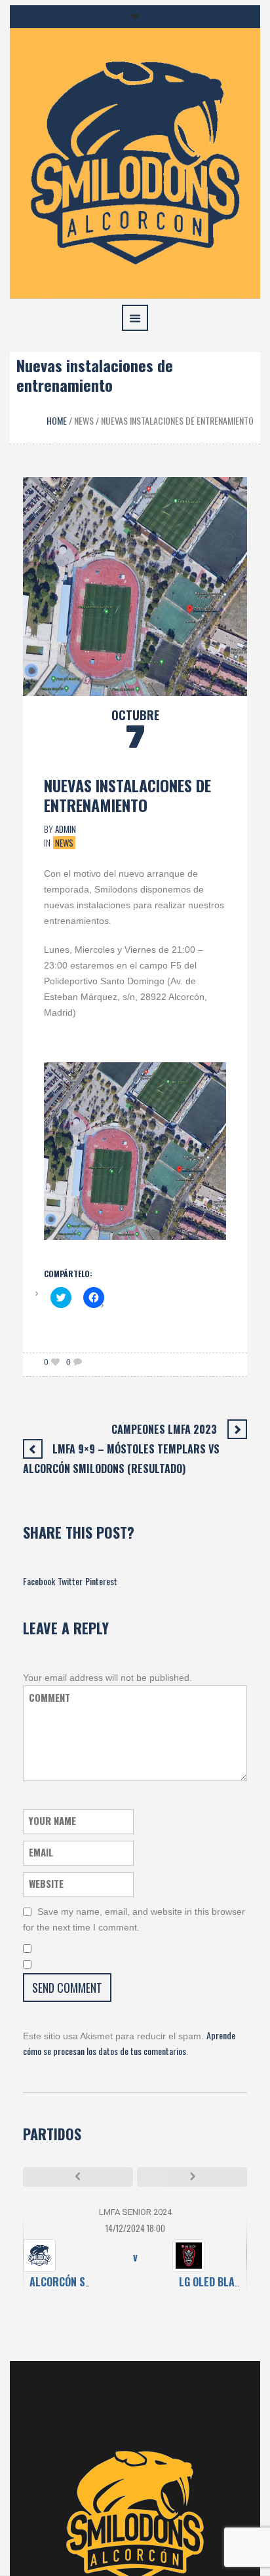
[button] (135, 586)
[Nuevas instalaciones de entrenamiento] (135, 585)
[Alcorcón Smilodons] (135, 162)
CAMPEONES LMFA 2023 (164, 1429)
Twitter (70, 1581)
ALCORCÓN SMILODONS (80, 2282)
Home (57, 420)
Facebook (39, 1581)
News (84, 420)
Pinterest (101, 1581)
